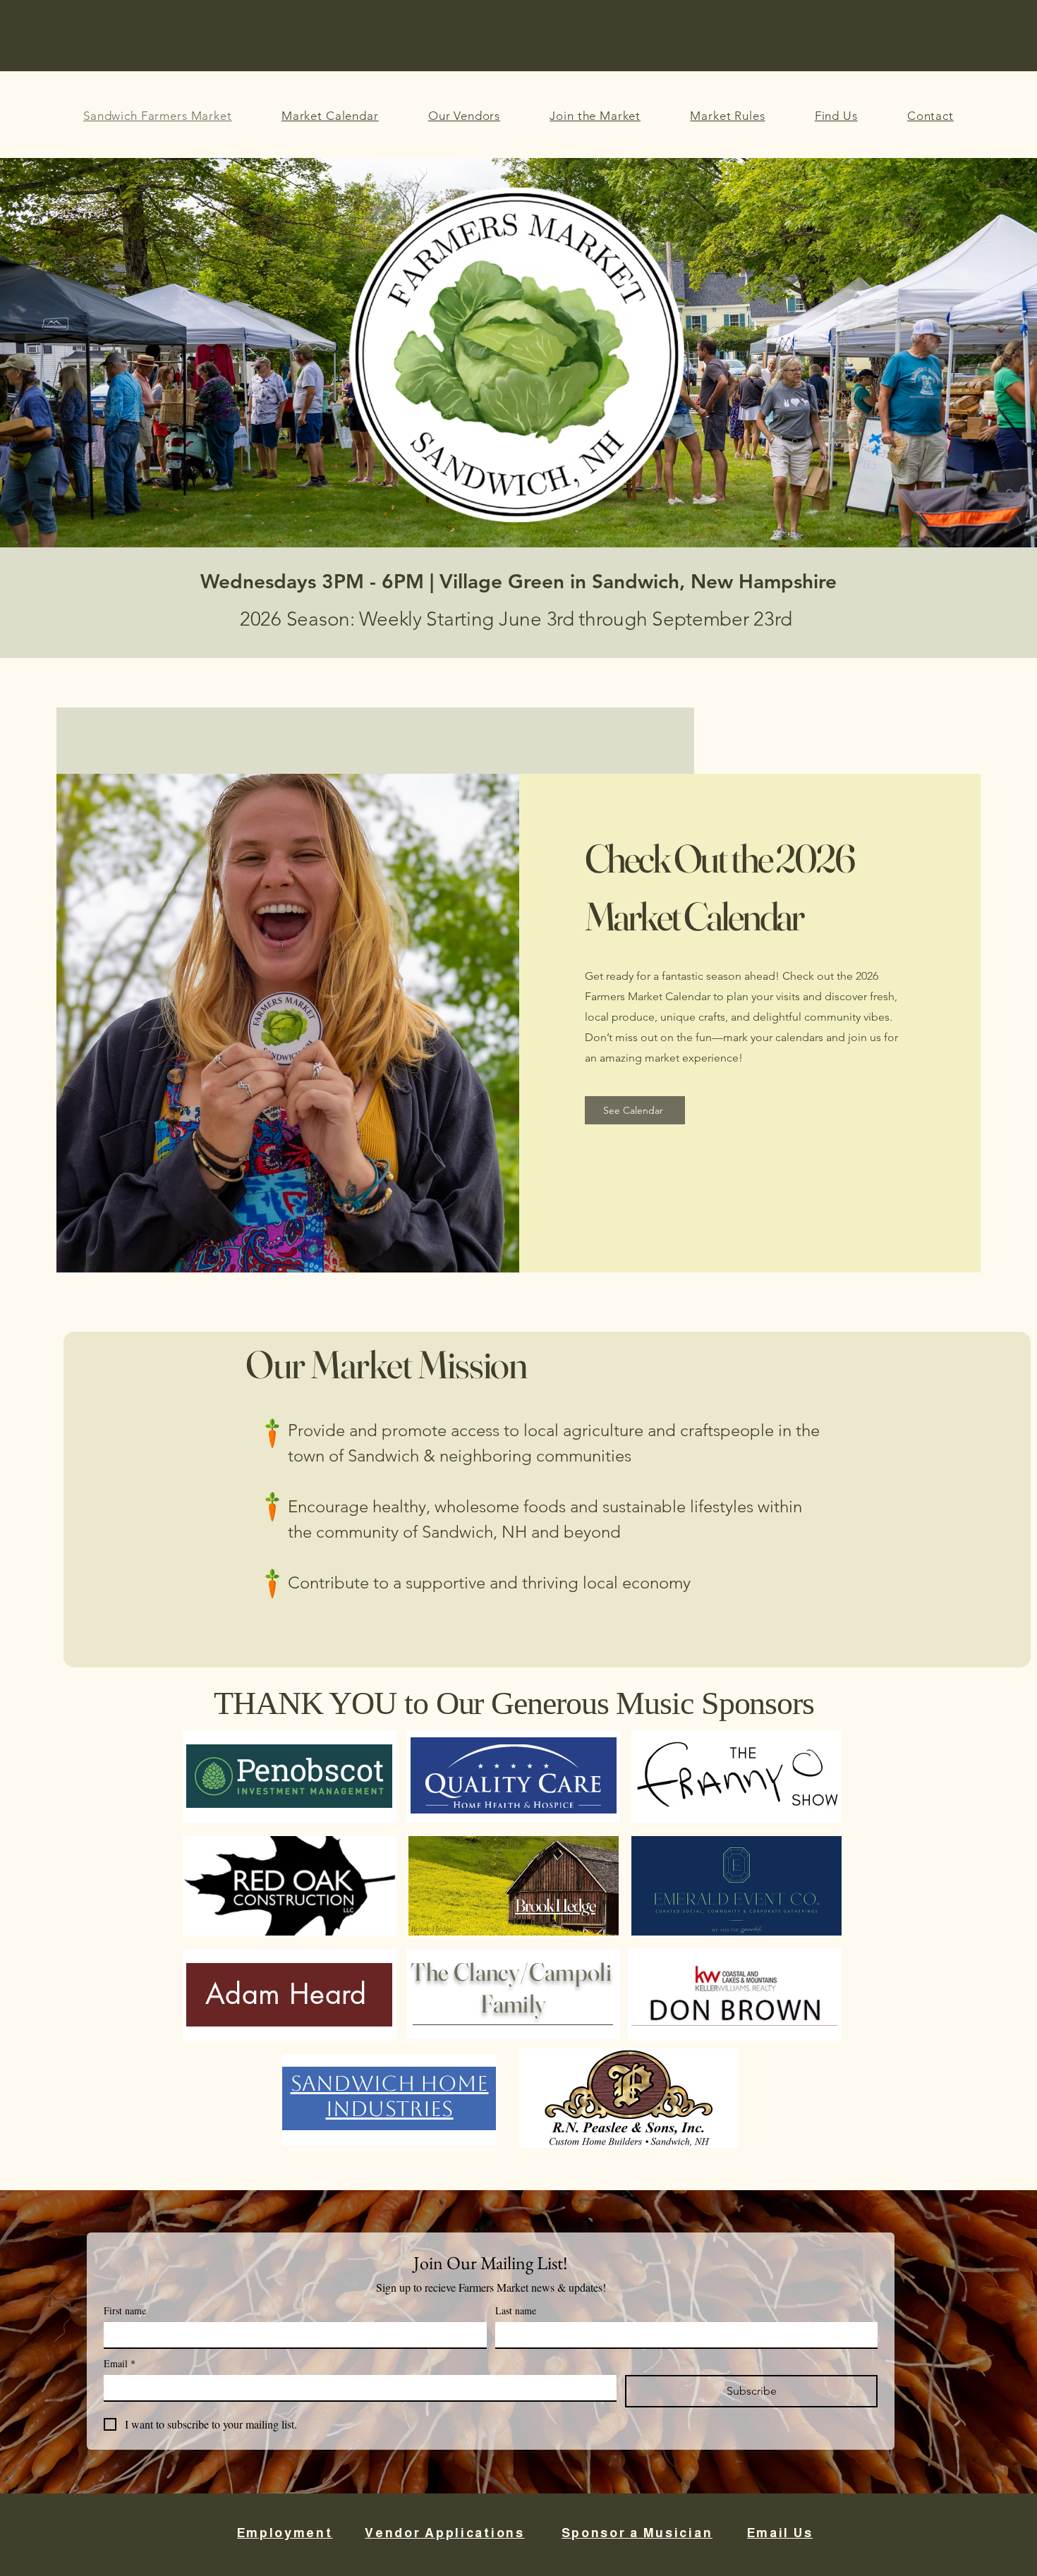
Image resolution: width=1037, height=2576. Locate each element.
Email (120, 2363)
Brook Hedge (555, 1905)
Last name (516, 2310)
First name (125, 2310)
